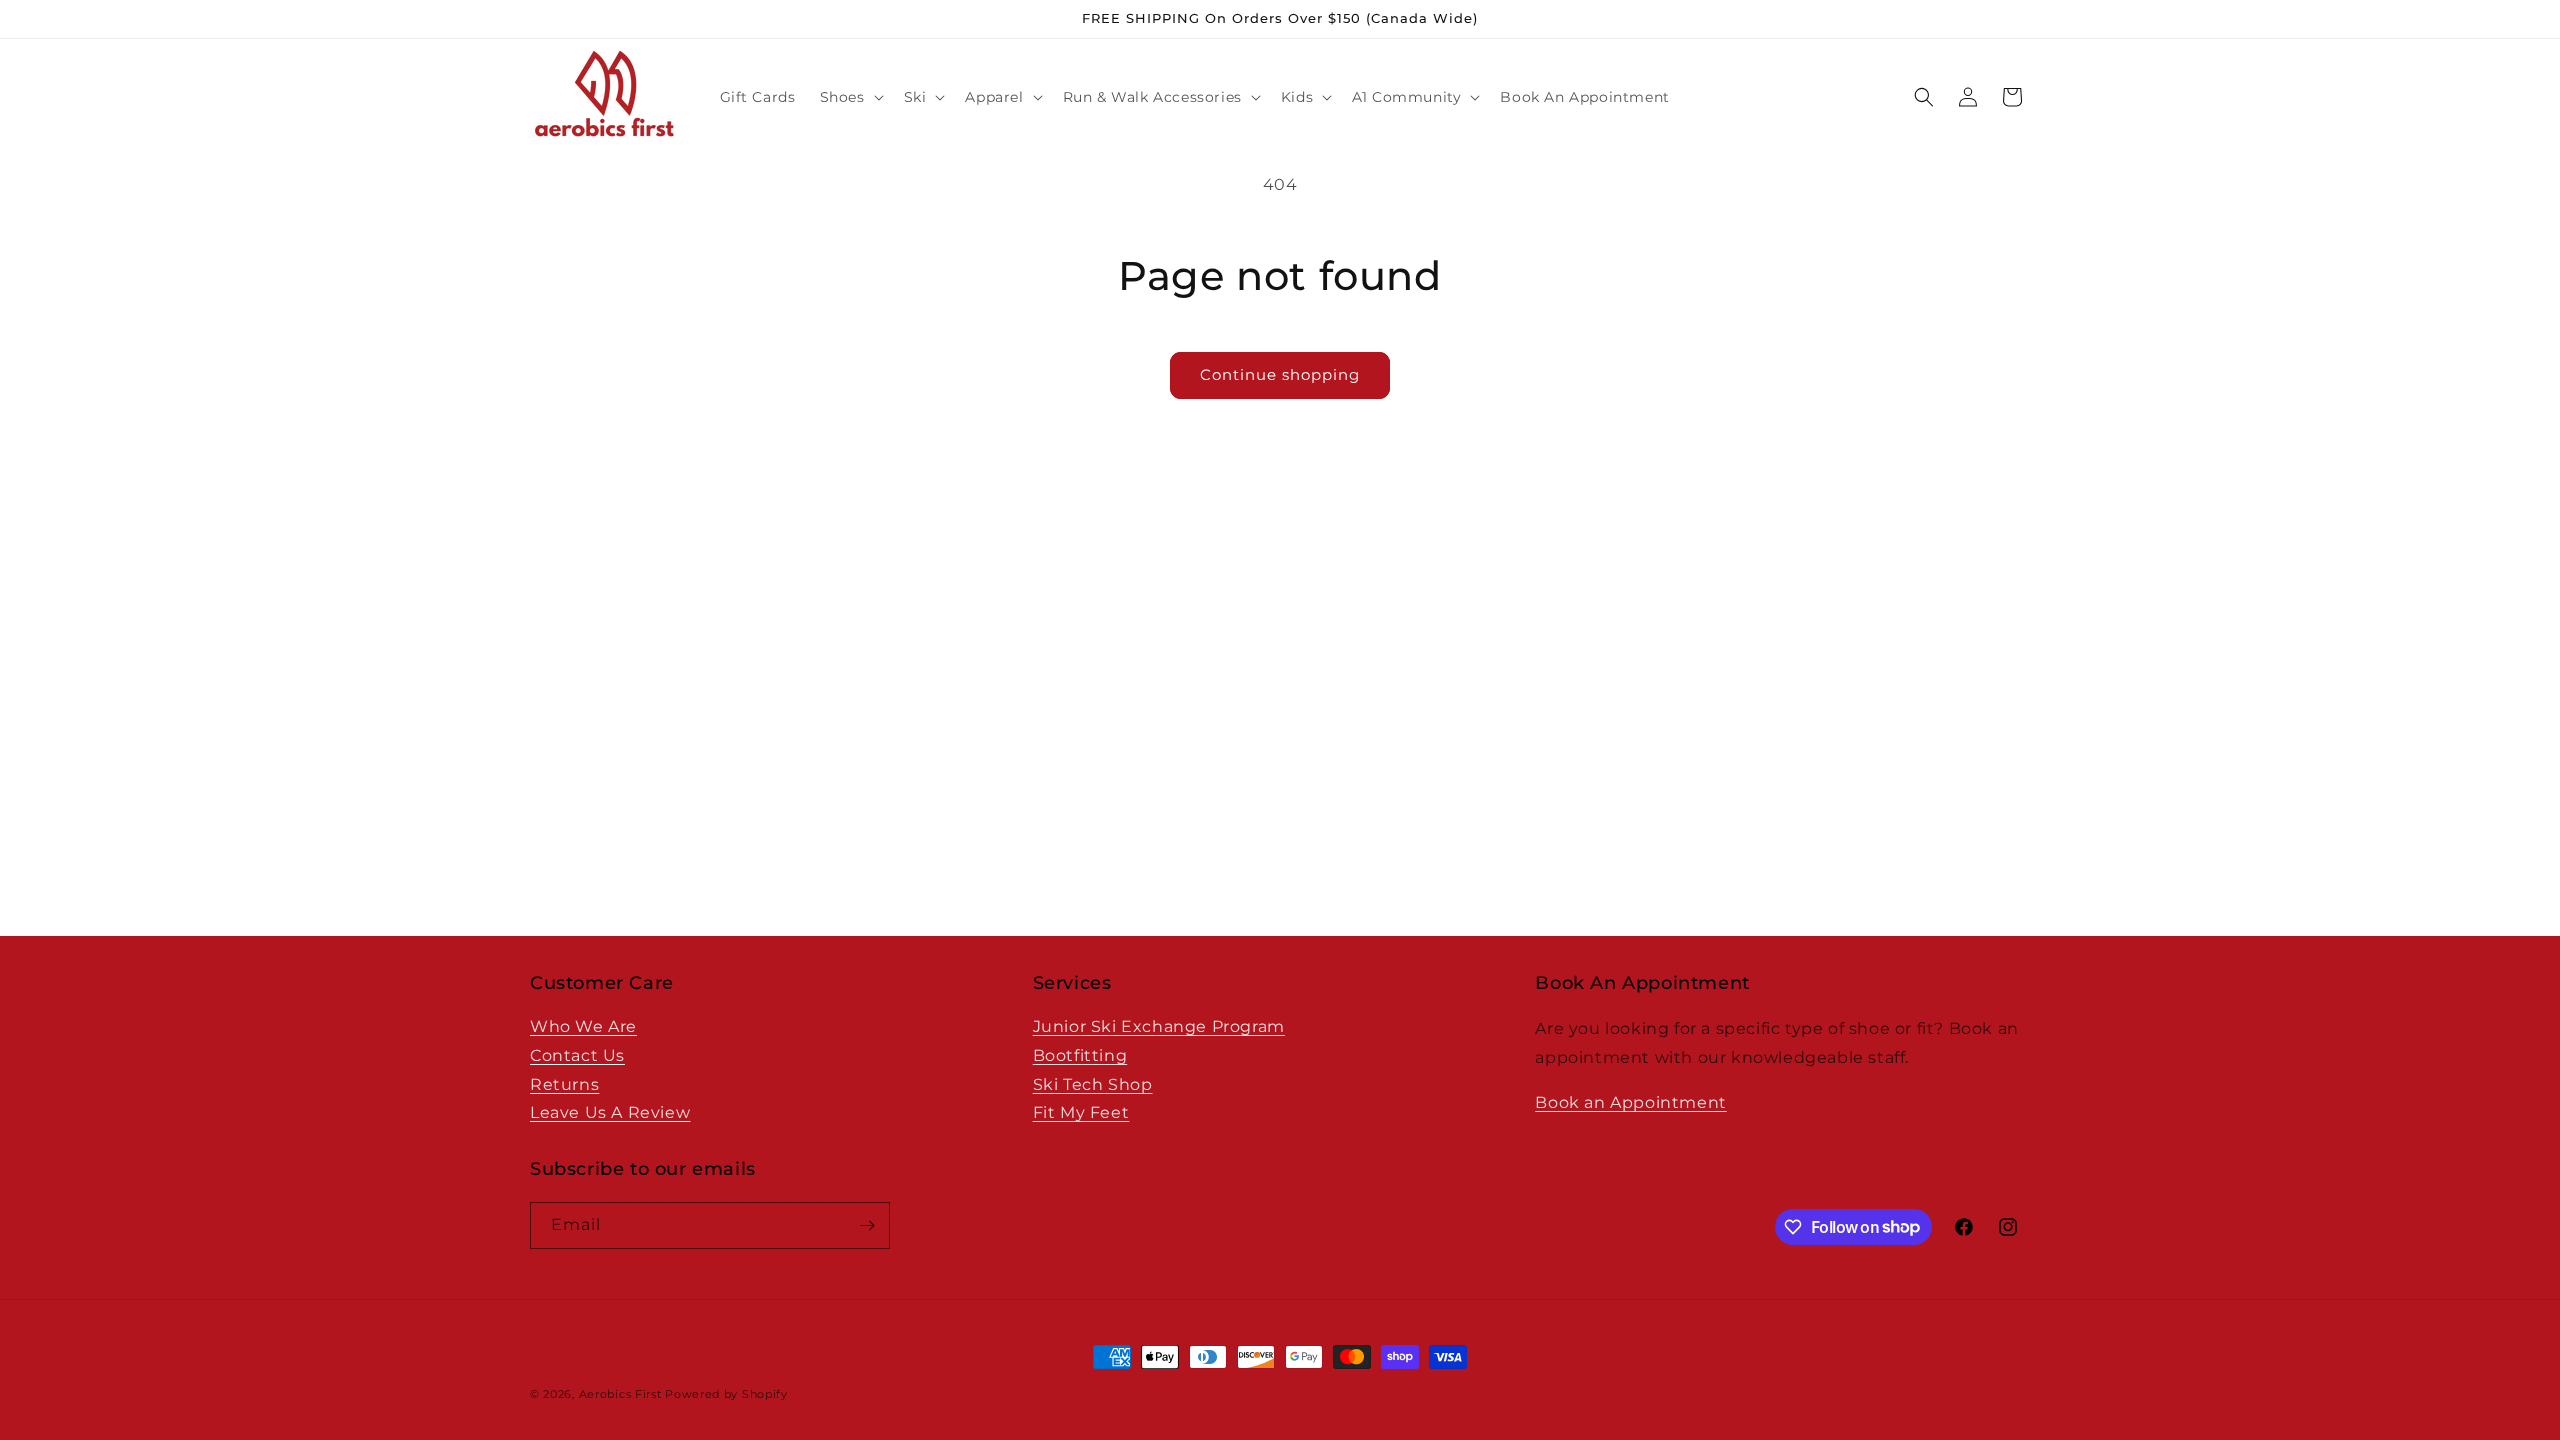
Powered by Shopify (726, 1394)
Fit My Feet (1081, 1112)
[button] (850, 97)
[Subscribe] (867, 1225)
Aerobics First (620, 1394)
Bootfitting (1080, 1055)
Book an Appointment (1630, 1102)
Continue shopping (1280, 374)
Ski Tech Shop (1093, 1084)
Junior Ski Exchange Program (1159, 1026)
